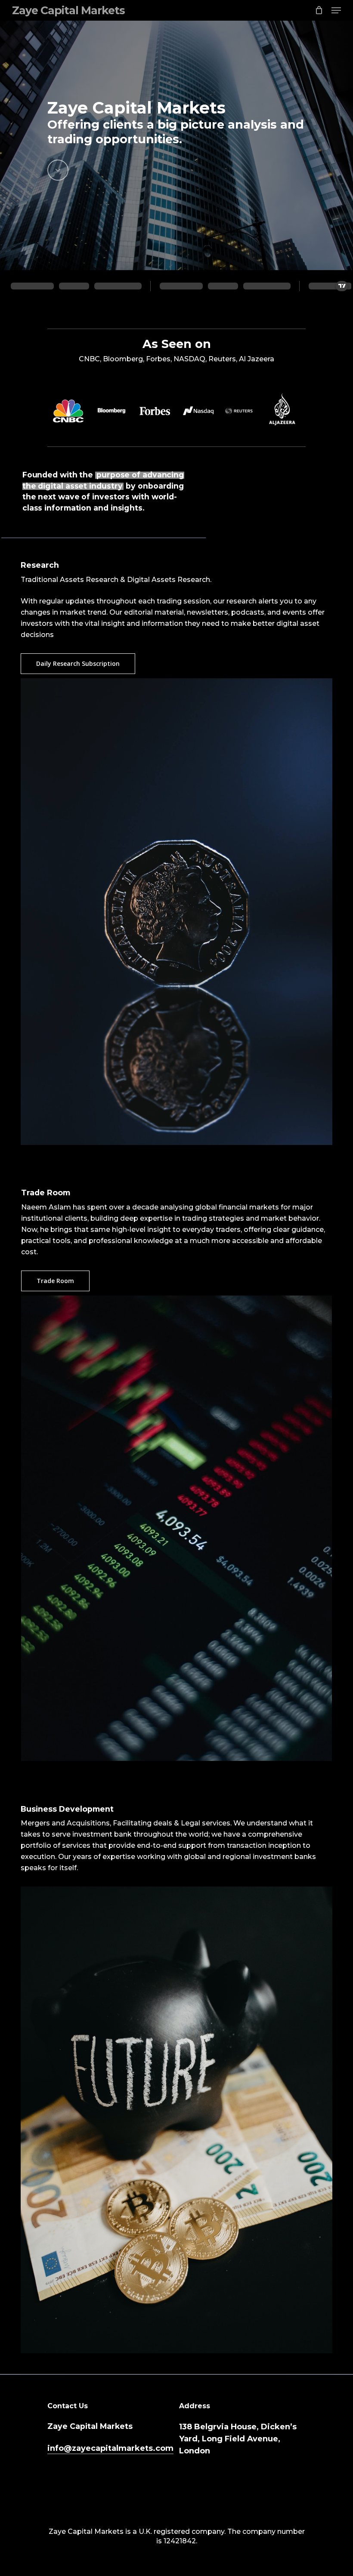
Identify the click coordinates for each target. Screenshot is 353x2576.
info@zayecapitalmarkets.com (110, 2448)
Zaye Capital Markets (68, 10)
